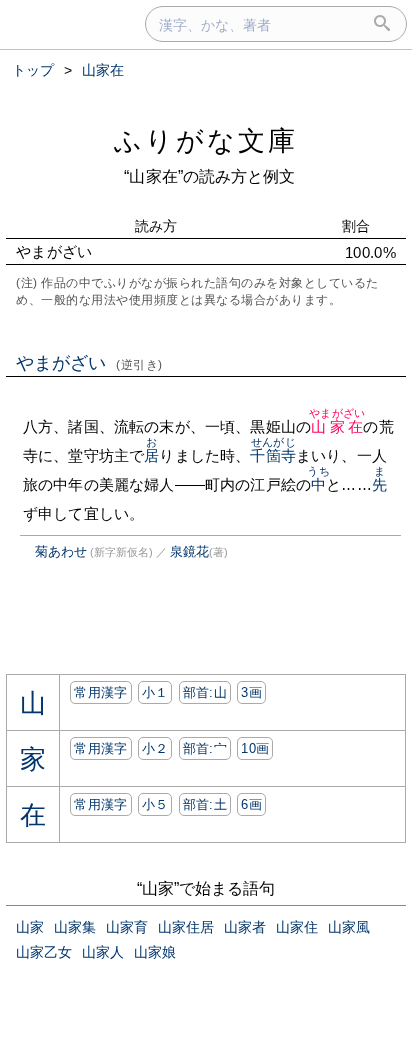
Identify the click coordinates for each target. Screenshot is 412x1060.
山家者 (245, 927)
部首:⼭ (205, 692)
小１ (155, 692)
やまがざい (89, 363)
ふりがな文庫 (206, 140)
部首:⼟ (205, 804)
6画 (251, 804)
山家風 (349, 927)
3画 (251, 692)
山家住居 (186, 927)
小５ (155, 804)
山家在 (337, 426)
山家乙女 (44, 952)
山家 (30, 927)
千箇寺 (272, 455)
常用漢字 (100, 692)
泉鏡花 (189, 551)
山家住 (297, 927)
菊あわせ (61, 551)
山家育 (127, 927)
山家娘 (155, 952)
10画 (255, 748)
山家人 (103, 952)
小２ (155, 748)
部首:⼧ (205, 748)
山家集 (75, 927)
